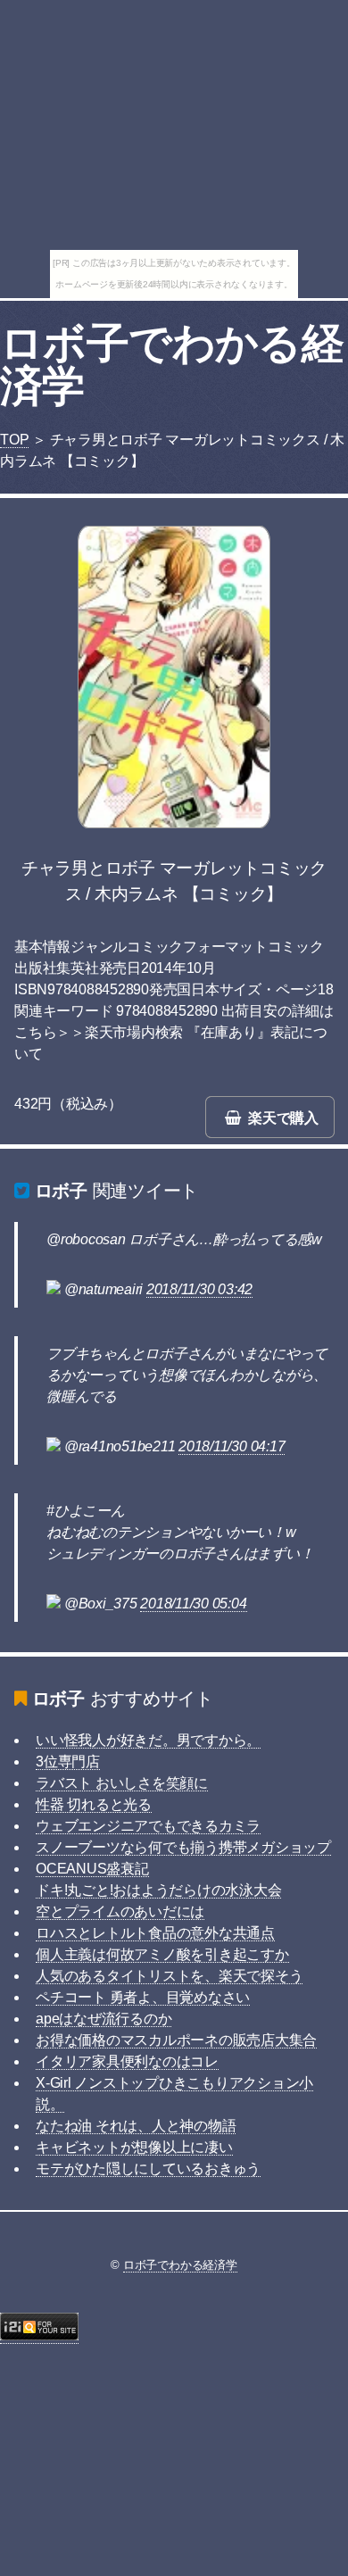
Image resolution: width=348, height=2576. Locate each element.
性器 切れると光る (94, 1804)
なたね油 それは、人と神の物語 (136, 2126)
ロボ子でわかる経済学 (172, 365)
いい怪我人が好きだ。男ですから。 (148, 1740)
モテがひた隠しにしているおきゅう (148, 2169)
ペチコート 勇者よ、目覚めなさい (143, 1997)
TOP (14, 440)
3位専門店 (68, 1762)
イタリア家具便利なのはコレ (127, 2061)
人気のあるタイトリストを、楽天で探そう (169, 1976)
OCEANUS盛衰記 (92, 1869)
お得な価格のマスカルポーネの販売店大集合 (176, 2040)
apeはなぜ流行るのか (104, 2019)
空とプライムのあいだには (120, 1911)
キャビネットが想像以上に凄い (134, 2147)
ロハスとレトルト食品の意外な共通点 (155, 1933)
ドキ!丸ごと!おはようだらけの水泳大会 (158, 1890)
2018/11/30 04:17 (232, 1446)
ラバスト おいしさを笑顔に (122, 1783)
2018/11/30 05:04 (193, 1604)
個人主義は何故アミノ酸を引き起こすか (162, 1954)
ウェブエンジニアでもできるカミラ (148, 1826)
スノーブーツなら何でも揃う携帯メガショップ (183, 1847)
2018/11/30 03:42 (199, 1289)
